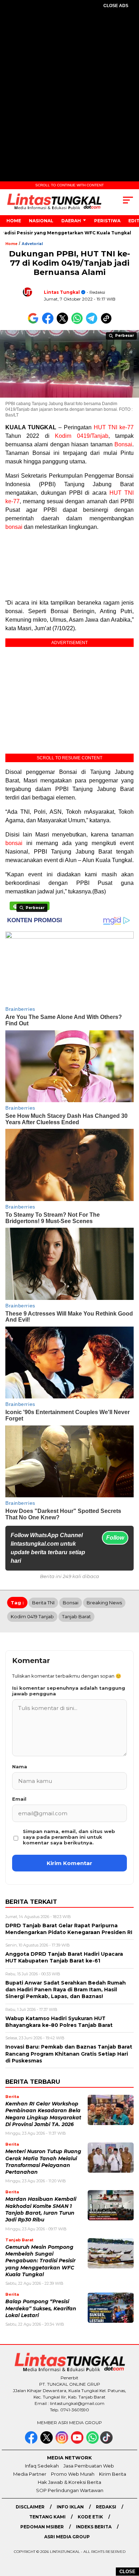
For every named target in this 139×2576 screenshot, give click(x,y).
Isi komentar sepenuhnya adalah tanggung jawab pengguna (69, 1691)
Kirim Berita (113, 2474)
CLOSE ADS (116, 6)
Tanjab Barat (76, 1616)
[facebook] (32, 2442)
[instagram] (63, 2442)
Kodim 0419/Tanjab (81, 436)
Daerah (71, 221)
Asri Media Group (67, 2537)
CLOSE (127, 2572)
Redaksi (106, 2507)
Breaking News (104, 1603)
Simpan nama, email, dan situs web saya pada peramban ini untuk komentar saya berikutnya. (69, 1837)
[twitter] (47, 2442)
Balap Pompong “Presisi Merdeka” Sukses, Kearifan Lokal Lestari (41, 2308)
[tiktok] (107, 2442)
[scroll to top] (129, 2535)
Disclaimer (30, 2507)
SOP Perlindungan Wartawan (70, 2490)
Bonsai (123, 444)
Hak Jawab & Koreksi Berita (69, 2482)
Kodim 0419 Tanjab (32, 1616)
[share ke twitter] (64, 322)
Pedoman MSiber (42, 2527)
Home (14, 221)
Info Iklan (70, 2507)
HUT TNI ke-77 (114, 427)
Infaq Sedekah (42, 2466)
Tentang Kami (47, 2517)
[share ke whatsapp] (79, 322)
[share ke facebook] (49, 322)
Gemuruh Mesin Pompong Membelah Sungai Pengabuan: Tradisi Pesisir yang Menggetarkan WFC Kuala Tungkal (40, 2261)
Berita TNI (43, 1603)
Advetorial (32, 244)
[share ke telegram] (92, 322)
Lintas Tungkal (62, 292)
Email (19, 1799)
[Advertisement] (69, 89)
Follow (115, 1538)
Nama (20, 1767)
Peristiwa (107, 221)
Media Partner (30, 2474)
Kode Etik (90, 2517)
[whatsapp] (92, 2442)
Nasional (41, 221)
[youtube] (78, 2442)
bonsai (14, 527)
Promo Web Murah (73, 2474)
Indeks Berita (94, 2527)
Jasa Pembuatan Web (89, 2466)
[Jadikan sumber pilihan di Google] (35, 322)
